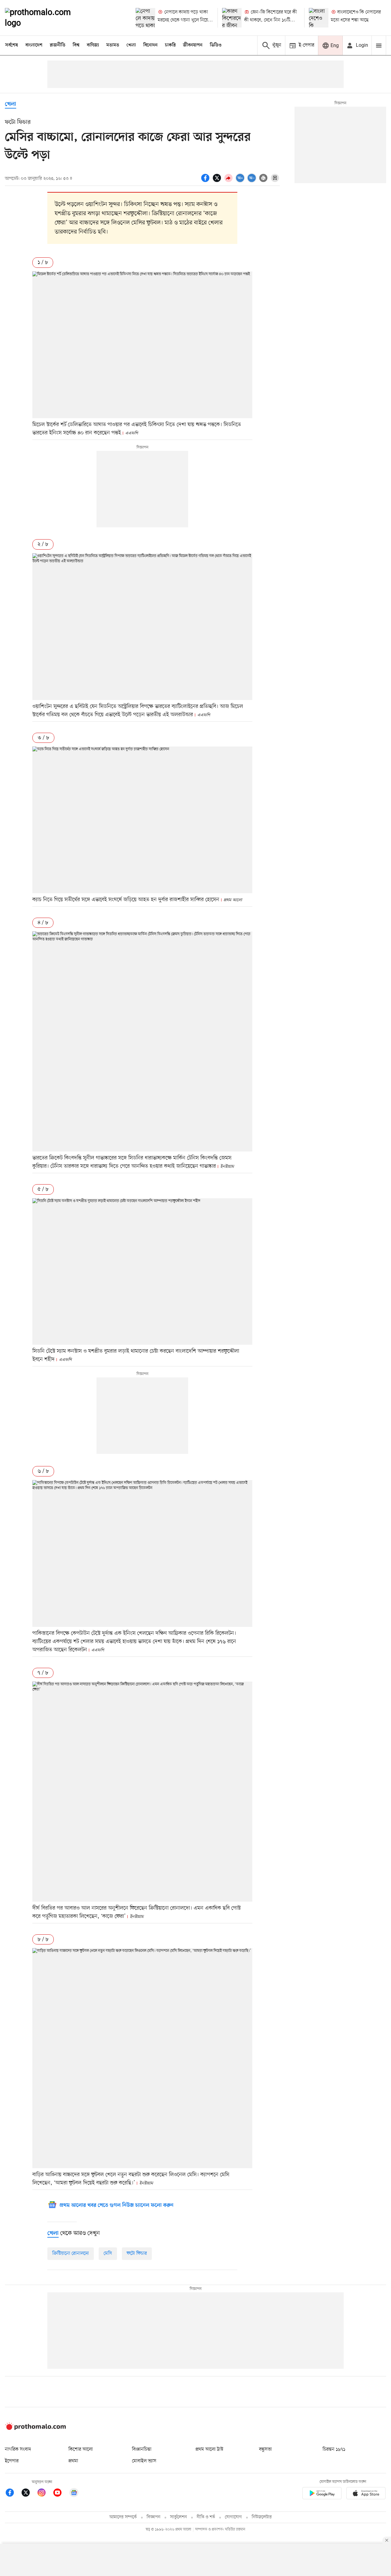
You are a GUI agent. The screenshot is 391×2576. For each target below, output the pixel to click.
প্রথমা (73, 2461)
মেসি (108, 2254)
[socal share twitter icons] (218, 181)
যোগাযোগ (233, 2517)
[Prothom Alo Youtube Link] (60, 2494)
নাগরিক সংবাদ (18, 2449)
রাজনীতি (58, 45)
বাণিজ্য (93, 45)
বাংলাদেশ (34, 45)
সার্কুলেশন (179, 2517)
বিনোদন (150, 45)
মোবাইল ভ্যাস (144, 2461)
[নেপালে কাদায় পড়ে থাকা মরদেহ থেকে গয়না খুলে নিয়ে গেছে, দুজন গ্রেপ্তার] (145, 18)
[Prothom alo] (46, 18)
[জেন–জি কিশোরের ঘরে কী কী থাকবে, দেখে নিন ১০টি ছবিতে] (232, 18)
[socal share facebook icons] (206, 181)
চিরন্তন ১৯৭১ (334, 2449)
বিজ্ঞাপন (153, 2517)
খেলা (131, 45)
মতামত (113, 45)
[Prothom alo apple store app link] (366, 2494)
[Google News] (74, 2494)
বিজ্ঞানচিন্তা (142, 2449)
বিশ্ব (76, 45)
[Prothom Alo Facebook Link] (13, 2494)
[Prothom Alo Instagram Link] (45, 2494)
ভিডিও (216, 45)
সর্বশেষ (12, 45)
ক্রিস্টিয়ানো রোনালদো (71, 2254)
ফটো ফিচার (137, 2254)
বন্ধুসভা (265, 2449)
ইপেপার (12, 2461)
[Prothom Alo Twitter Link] (29, 2494)
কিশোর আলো (81, 2449)
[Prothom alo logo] (35, 2429)
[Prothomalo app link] (322, 2494)
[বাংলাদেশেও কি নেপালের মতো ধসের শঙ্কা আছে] (319, 18)
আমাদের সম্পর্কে (123, 2517)
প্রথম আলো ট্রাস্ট (209, 2449)
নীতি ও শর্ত (206, 2517)
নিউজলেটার (262, 2517)
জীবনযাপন (193, 45)
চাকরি (170, 45)
